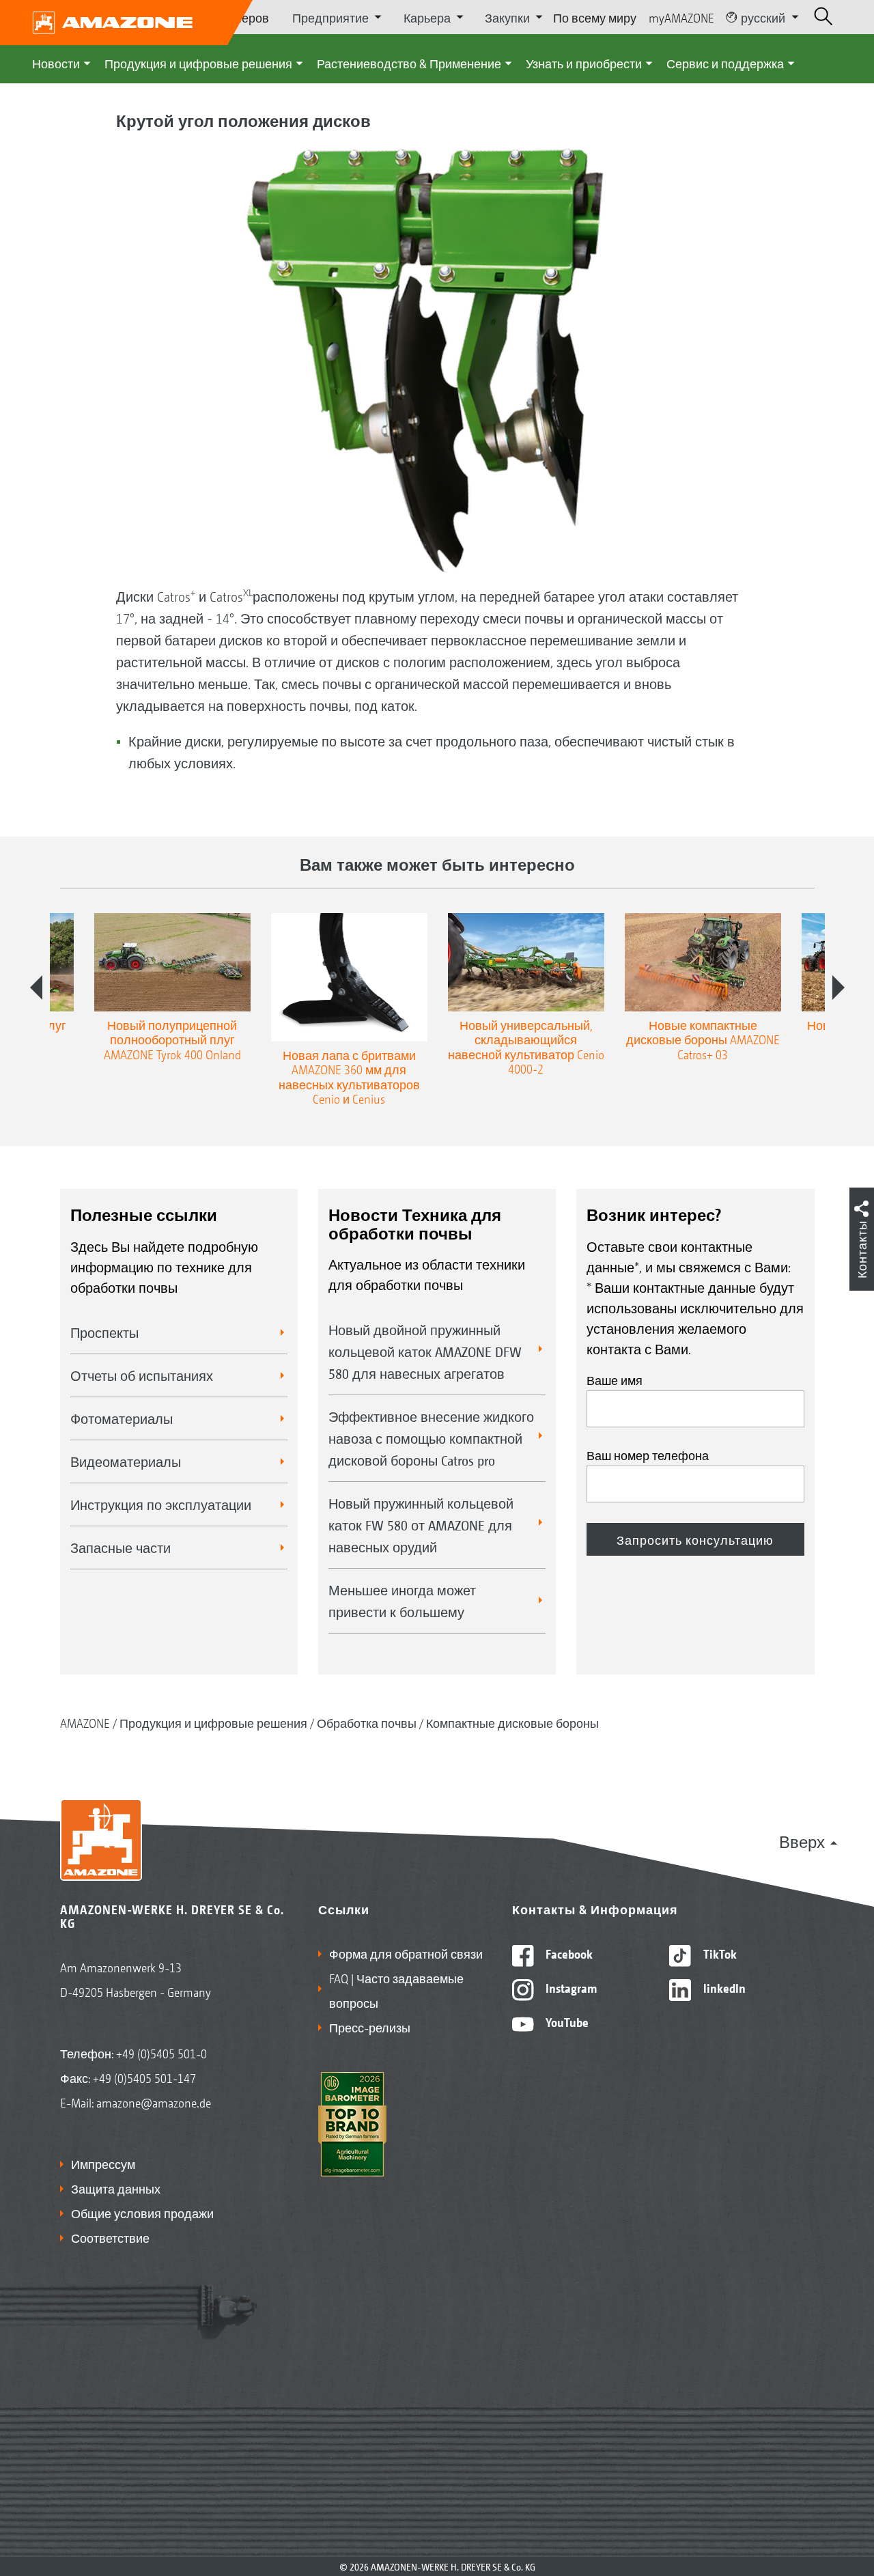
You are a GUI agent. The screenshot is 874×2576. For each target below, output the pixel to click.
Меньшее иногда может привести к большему (402, 1601)
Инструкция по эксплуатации (161, 1504)
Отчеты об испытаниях (142, 1375)
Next (838, 988)
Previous (36, 988)
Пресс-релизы (370, 2027)
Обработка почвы (367, 1722)
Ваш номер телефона (648, 1455)
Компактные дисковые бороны (512, 1722)
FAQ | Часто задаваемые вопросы (396, 1990)
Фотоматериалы (122, 1418)
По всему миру (595, 17)
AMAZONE (85, 1722)
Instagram (570, 1987)
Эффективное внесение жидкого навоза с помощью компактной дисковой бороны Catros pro (431, 1438)
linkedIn (723, 1987)
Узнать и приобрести (584, 63)
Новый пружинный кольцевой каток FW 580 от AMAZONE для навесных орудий (421, 1525)
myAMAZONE (681, 17)
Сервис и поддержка (725, 63)
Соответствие (110, 2237)
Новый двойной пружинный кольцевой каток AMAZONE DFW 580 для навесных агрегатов (425, 1352)
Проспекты (104, 1332)
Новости (56, 63)
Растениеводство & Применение (409, 63)
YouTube (566, 2021)
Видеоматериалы (126, 1461)
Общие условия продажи (142, 2213)
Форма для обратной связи (406, 1953)
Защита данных (116, 2188)
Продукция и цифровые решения (198, 63)
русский (763, 17)
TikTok (719, 1953)
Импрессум (103, 2164)
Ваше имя (615, 1380)
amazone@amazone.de (154, 2102)
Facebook (568, 1953)
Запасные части (121, 1548)
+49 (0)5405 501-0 (161, 2053)
